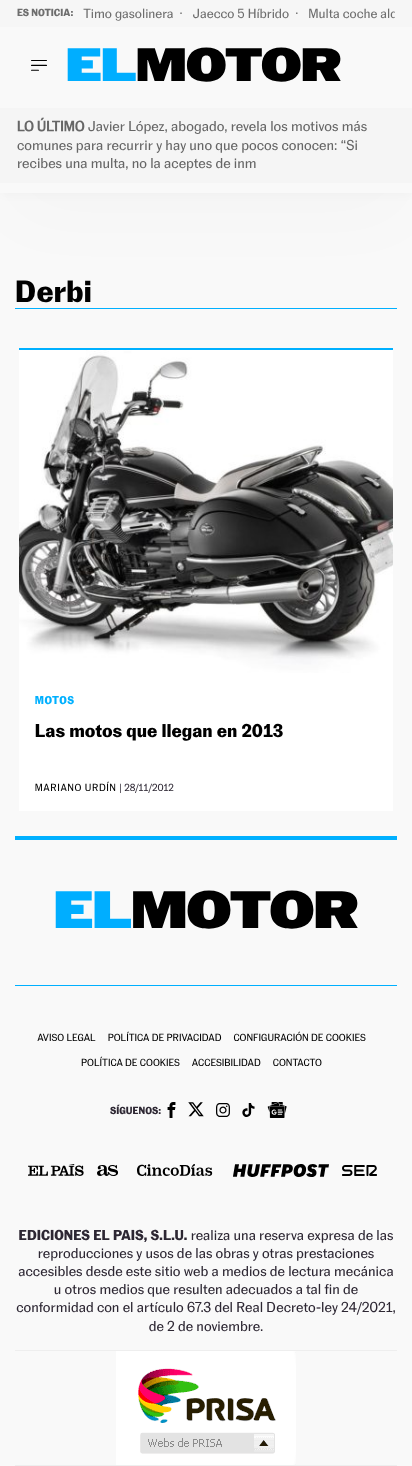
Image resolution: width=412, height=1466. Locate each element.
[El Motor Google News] (277, 1112)
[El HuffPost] (281, 1172)
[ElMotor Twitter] (196, 1111)
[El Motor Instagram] (223, 1112)
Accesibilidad (226, 1063)
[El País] (56, 1172)
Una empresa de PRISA (206, 1394)
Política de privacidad (165, 1038)
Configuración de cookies (299, 1038)
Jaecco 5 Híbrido (243, 13)
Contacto (297, 1063)
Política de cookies (130, 1063)
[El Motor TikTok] (248, 1112)
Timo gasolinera (129, 13)
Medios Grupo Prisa (206, 1443)
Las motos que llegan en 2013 (159, 731)
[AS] (108, 1172)
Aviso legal (66, 1038)
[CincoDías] (175, 1172)
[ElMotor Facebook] (171, 1112)
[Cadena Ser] (359, 1172)
